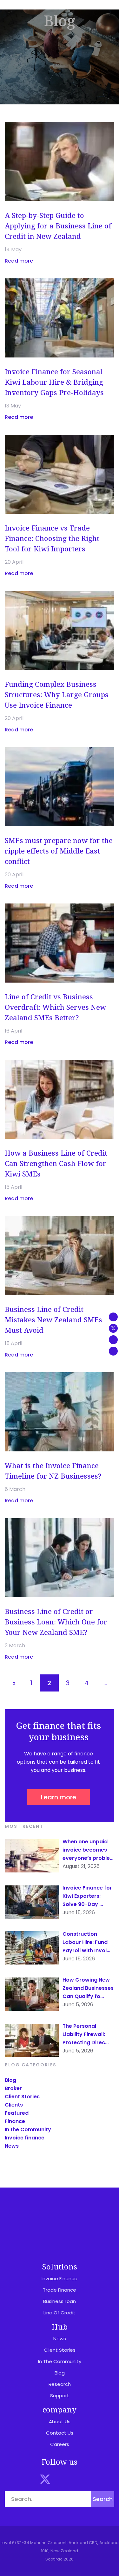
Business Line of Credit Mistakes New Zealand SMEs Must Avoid (53, 1319)
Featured (17, 2113)
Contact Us (60, 2433)
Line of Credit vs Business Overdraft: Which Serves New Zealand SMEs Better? (55, 1007)
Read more (19, 261)
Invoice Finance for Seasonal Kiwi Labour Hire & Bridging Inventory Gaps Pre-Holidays (54, 382)
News (12, 2146)
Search (103, 2499)
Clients (14, 2105)
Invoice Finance (60, 2278)
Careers (60, 2444)
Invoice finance (25, 2138)
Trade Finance (60, 2290)
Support (60, 2396)
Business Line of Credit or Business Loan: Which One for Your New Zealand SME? (56, 1622)
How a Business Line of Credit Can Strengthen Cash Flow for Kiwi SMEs (56, 1163)
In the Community (28, 2129)
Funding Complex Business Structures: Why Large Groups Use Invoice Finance (57, 694)
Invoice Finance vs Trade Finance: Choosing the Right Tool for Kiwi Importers (52, 538)
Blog (10, 2080)
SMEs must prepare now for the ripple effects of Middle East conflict (59, 851)
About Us (60, 2421)
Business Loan (60, 2301)
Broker (13, 2088)
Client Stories (22, 2097)
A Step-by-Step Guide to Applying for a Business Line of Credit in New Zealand (58, 226)
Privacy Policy (81, 2236)
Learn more (59, 1797)
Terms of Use (38, 2236)
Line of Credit (60, 2313)
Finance (15, 2121)
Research (60, 2384)
